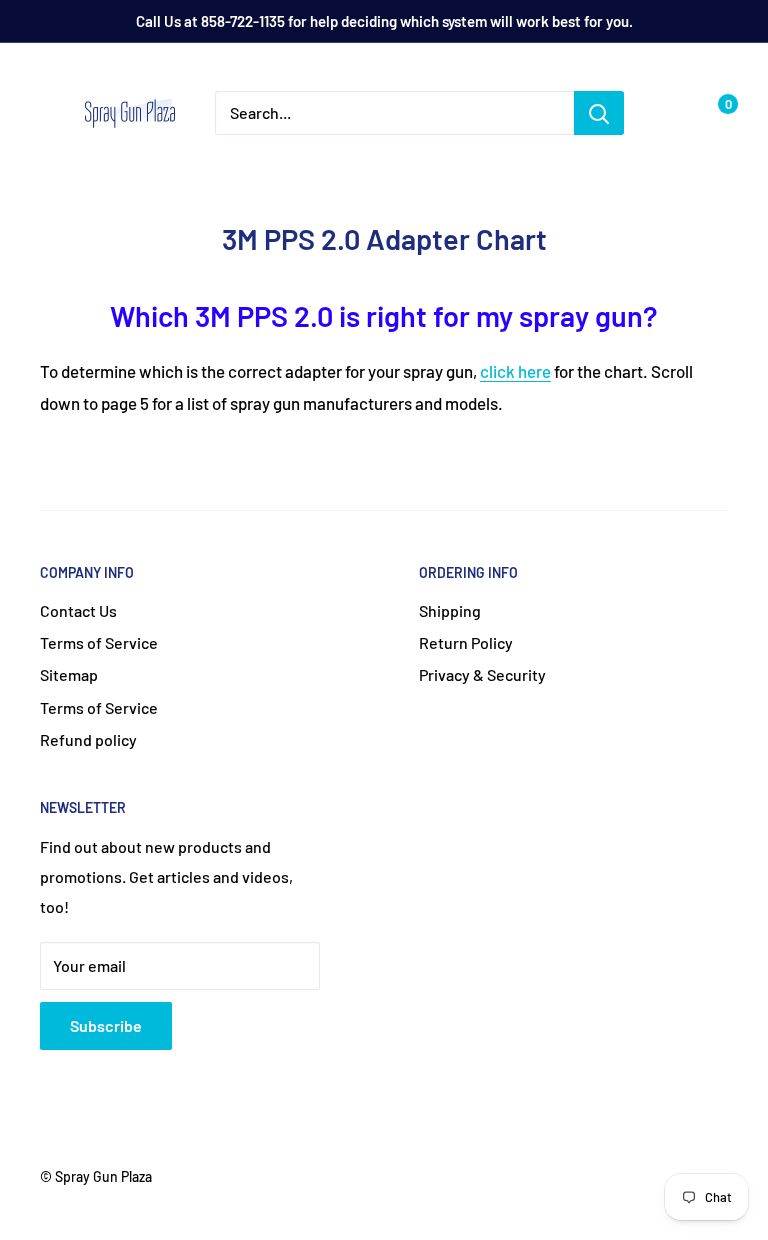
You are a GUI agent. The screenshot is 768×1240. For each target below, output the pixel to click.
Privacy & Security (482, 674)
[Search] (599, 113)
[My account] (671, 113)
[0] (711, 113)
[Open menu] (50, 114)
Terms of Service (99, 642)
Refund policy (88, 739)
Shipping (450, 610)
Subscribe (106, 1025)
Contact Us (78, 610)
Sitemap (69, 674)
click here (515, 371)
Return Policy (466, 642)
